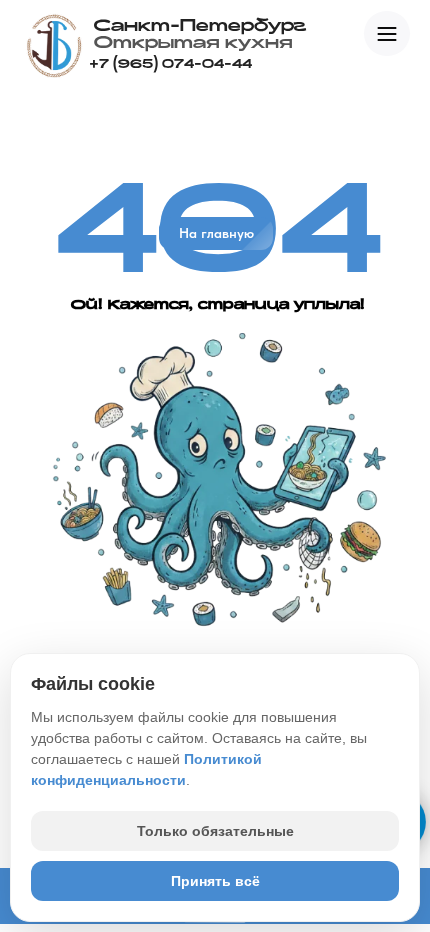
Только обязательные (215, 831)
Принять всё (215, 881)
